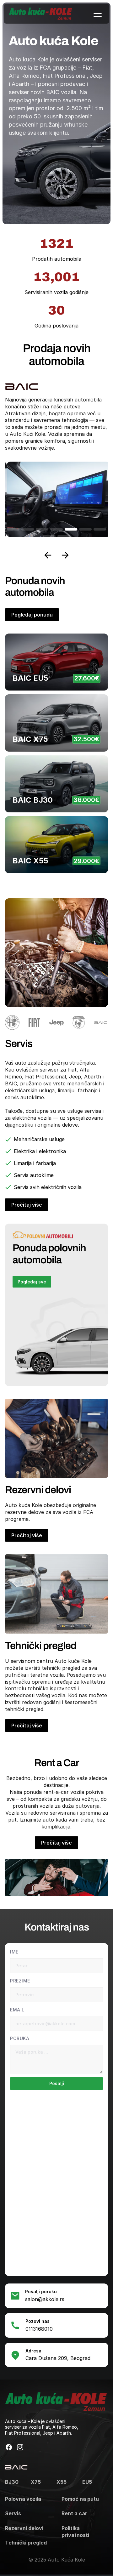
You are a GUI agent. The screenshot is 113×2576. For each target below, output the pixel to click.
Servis (13, 2513)
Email (17, 2010)
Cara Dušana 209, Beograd (58, 2358)
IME (14, 1952)
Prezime (20, 1981)
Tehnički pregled (26, 2543)
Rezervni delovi (24, 2528)
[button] (98, 14)
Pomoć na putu (80, 2499)
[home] (40, 14)
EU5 (87, 2482)
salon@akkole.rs (45, 2299)
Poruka (20, 2038)
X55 (62, 2482)
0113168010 (39, 2329)
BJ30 (12, 2482)
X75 (36, 2482)
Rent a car (74, 2513)
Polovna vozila (23, 2499)
